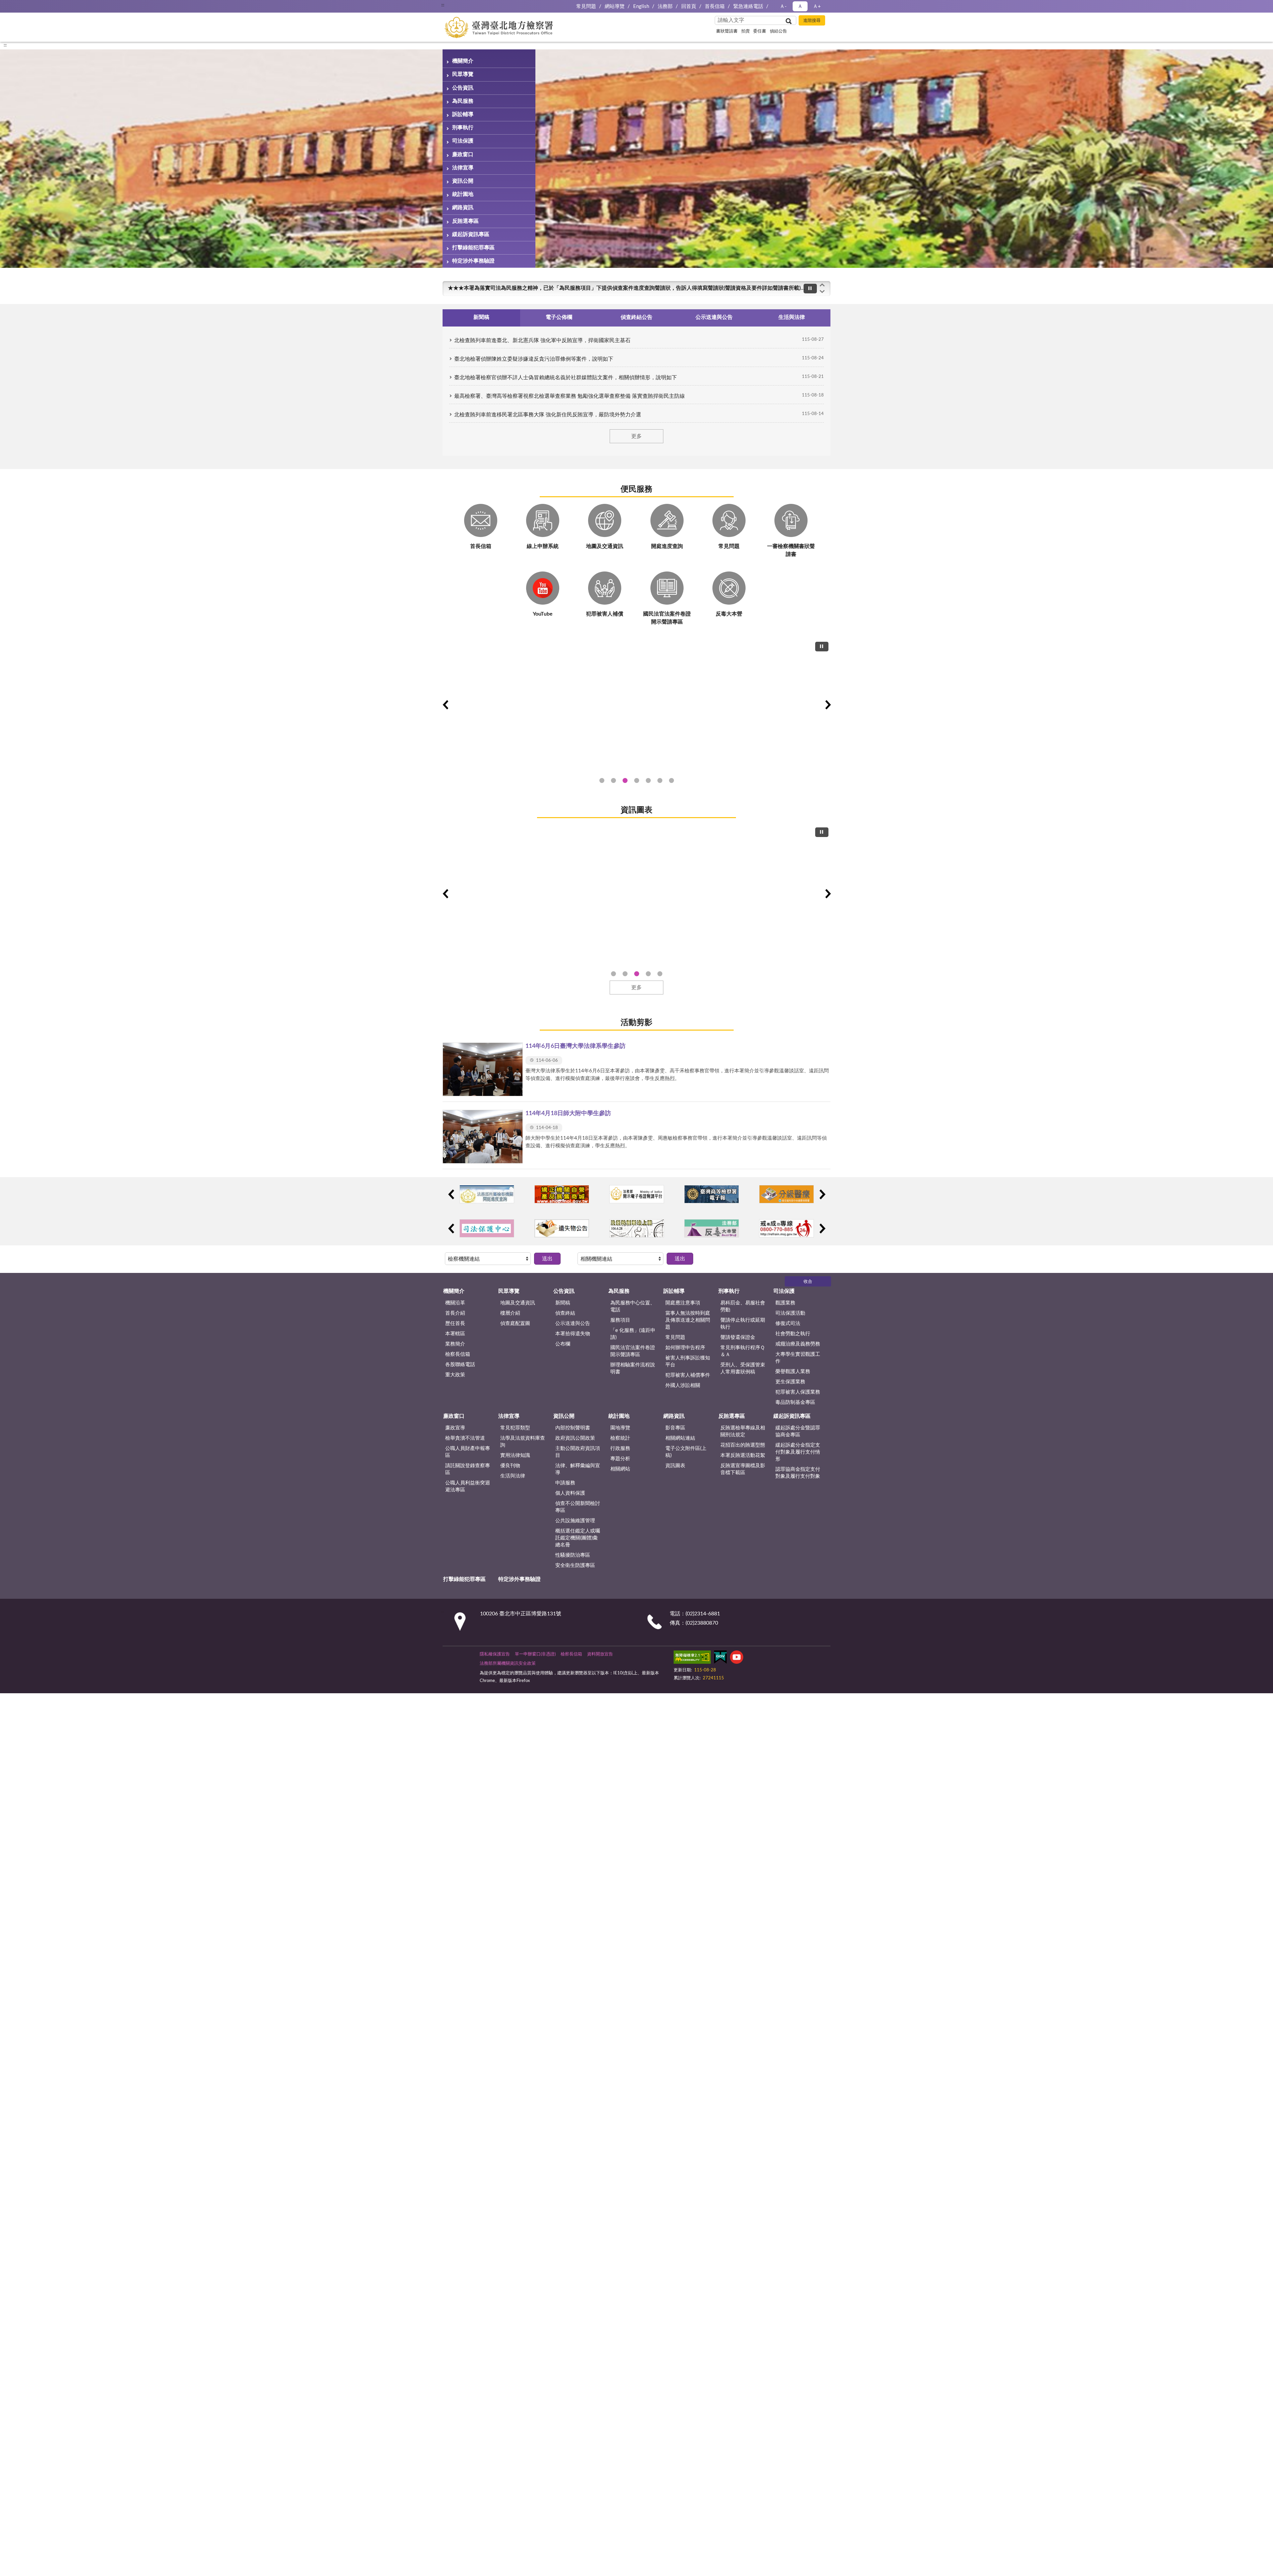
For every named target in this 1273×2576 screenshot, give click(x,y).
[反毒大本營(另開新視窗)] (712, 1228)
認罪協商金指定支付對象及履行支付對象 (798, 1473)
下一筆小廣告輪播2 (822, 1228)
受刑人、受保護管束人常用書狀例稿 (743, 1368)
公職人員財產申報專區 (468, 1452)
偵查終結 (565, 1313)
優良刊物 (510, 1466)
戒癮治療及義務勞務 (798, 1344)
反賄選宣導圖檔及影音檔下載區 (743, 1469)
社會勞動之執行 (793, 1334)
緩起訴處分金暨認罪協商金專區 (798, 1431)
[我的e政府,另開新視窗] (720, 1658)
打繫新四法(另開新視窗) (613, 780)
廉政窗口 (463, 154)
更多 (636, 436)
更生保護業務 (790, 1382)
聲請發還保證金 (738, 1337)
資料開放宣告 (600, 1654)
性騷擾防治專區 (573, 1555)
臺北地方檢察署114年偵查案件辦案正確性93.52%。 (613, 974)
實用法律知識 (515, 1455)
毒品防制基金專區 (795, 1402)
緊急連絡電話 (748, 6)
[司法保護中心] (487, 1228)
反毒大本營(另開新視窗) (671, 780)
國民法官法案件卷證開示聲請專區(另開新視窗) (625, 780)
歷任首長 (455, 1323)
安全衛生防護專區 (575, 1565)
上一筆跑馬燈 (822, 285)
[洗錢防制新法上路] (637, 1228)
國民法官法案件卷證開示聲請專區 (633, 1351)
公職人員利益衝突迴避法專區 (468, 1486)
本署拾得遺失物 (573, 1334)
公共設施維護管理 (575, 1521)
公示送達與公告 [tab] (714, 317)
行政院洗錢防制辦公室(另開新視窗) (648, 780)
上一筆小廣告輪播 (451, 1194)
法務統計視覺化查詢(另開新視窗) (660, 780)
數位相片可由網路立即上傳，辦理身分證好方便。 (506, 288)
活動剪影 (636, 1023)
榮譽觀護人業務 (793, 1372)
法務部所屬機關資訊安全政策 (508, 1664)
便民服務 (636, 489)
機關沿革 (455, 1303)
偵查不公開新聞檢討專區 (578, 1507)
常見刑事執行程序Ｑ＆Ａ (743, 1351)
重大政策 (455, 1375)
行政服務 (620, 1448)
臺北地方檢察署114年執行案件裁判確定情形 (660, 974)
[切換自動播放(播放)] (810, 289)
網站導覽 (615, 6)
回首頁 (689, 6)
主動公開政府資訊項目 (578, 1452)
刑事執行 (463, 128)
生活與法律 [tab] (792, 317)
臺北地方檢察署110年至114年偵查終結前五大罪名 (625, 974)
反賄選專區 (465, 221)
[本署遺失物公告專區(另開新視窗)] (562, 1228)
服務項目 (620, 1320)
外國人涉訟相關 (683, 1385)
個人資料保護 (570, 1493)
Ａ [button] (800, 6)
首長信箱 (715, 6)
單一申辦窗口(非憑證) (535, 1654)
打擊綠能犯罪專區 (473, 248)
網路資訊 (463, 208)
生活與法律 (513, 1476)
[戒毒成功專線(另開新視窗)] (787, 1228)
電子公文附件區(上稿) (686, 1452)
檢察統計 (620, 1438)
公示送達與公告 (573, 1323)
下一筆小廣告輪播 (822, 1194)
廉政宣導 (455, 1428)
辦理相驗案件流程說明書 (633, 1368)
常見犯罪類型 (515, 1428)
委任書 (760, 31)
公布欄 (563, 1344)
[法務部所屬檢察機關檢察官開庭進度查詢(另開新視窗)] (487, 1194)
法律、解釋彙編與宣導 (578, 1469)
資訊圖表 (636, 810)
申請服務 (565, 1483)
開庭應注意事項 (683, 1303)
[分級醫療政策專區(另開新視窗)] (787, 1194)
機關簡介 (463, 61)
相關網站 (620, 1469)
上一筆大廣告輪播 (445, 705)
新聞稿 (563, 1303)
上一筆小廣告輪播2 (451, 1228)
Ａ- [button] (783, 6)
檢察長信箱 (458, 1354)
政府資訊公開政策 (575, 1438)
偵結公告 (778, 31)
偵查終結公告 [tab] (636, 317)
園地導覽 (620, 1428)
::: (443, 5)
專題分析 (620, 1459)
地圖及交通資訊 (518, 1303)
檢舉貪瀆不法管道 (465, 1438)
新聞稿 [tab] (481, 317)
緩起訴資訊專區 (471, 234)
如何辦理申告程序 (685, 1348)
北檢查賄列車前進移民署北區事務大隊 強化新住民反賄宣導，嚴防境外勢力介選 (548, 415)
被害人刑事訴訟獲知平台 (688, 1361)
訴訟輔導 (463, 114)
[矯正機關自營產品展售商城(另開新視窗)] (562, 1194)
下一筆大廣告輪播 (828, 705)
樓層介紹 (510, 1313)
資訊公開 (463, 181)
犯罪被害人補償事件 (688, 1375)
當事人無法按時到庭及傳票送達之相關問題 (688, 1320)
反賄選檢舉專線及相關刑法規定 (743, 1431)
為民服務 (463, 101)
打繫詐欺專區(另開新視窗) (602, 780)
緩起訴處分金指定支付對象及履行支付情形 (798, 1452)
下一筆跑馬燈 (822, 292)
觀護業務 (785, 1303)
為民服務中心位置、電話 (633, 1306)
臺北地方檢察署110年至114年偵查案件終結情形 (637, 974)
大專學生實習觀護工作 (798, 1358)
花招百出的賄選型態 (743, 1445)
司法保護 (463, 141)
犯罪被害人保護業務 (798, 1392)
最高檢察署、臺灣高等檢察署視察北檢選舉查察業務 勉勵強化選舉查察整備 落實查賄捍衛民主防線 (570, 396)
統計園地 (463, 194)
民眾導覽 (463, 74)
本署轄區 (455, 1334)
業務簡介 (455, 1344)
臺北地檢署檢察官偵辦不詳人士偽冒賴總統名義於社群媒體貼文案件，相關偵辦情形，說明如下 (566, 378)
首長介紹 (455, 1313)
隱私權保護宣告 (495, 1654)
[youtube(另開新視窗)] (737, 1658)
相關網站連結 (680, 1438)
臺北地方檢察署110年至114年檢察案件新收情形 (648, 974)
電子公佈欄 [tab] (559, 317)
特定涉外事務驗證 (473, 261)
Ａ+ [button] (817, 6)
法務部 (665, 6)
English (641, 6)
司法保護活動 (790, 1313)
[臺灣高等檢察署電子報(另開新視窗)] (712, 1194)
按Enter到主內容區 (25, 5)
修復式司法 (788, 1323)
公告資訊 (463, 88)
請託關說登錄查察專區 (468, 1469)
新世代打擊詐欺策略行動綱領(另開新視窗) (637, 780)
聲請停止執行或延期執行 (743, 1324)
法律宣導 (463, 168)
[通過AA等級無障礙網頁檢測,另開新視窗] (692, 1658)
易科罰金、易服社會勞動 (743, 1306)
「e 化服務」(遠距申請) (633, 1334)
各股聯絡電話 (460, 1365)
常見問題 (586, 6)
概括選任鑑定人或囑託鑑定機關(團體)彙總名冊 (578, 1538)
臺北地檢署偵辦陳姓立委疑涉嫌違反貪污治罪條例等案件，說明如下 (534, 359)
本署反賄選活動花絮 (743, 1455)
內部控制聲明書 (573, 1428)
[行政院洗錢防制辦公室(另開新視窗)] (636, 704)
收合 (808, 1282)
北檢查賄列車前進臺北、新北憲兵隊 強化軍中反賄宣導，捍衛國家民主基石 (542, 340)
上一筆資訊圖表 (445, 894)
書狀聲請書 (727, 31)
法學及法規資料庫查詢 (523, 1442)
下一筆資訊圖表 (828, 894)
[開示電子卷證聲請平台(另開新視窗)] (637, 1194)
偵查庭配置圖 (515, 1323)
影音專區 (675, 1428)
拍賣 (746, 31)
